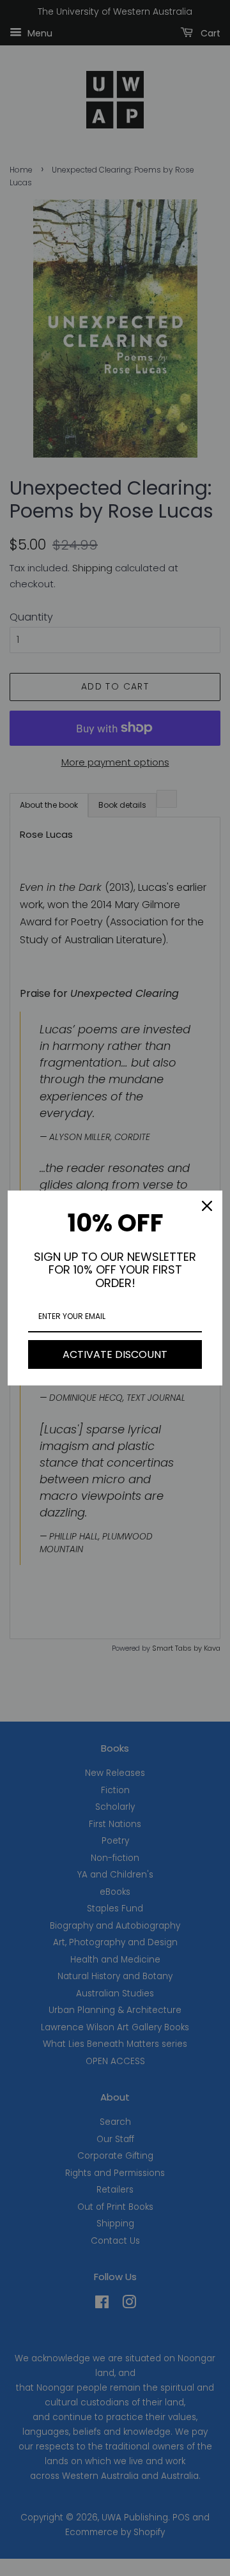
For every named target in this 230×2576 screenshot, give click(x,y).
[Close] (207, 1206)
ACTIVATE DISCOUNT (115, 1354)
